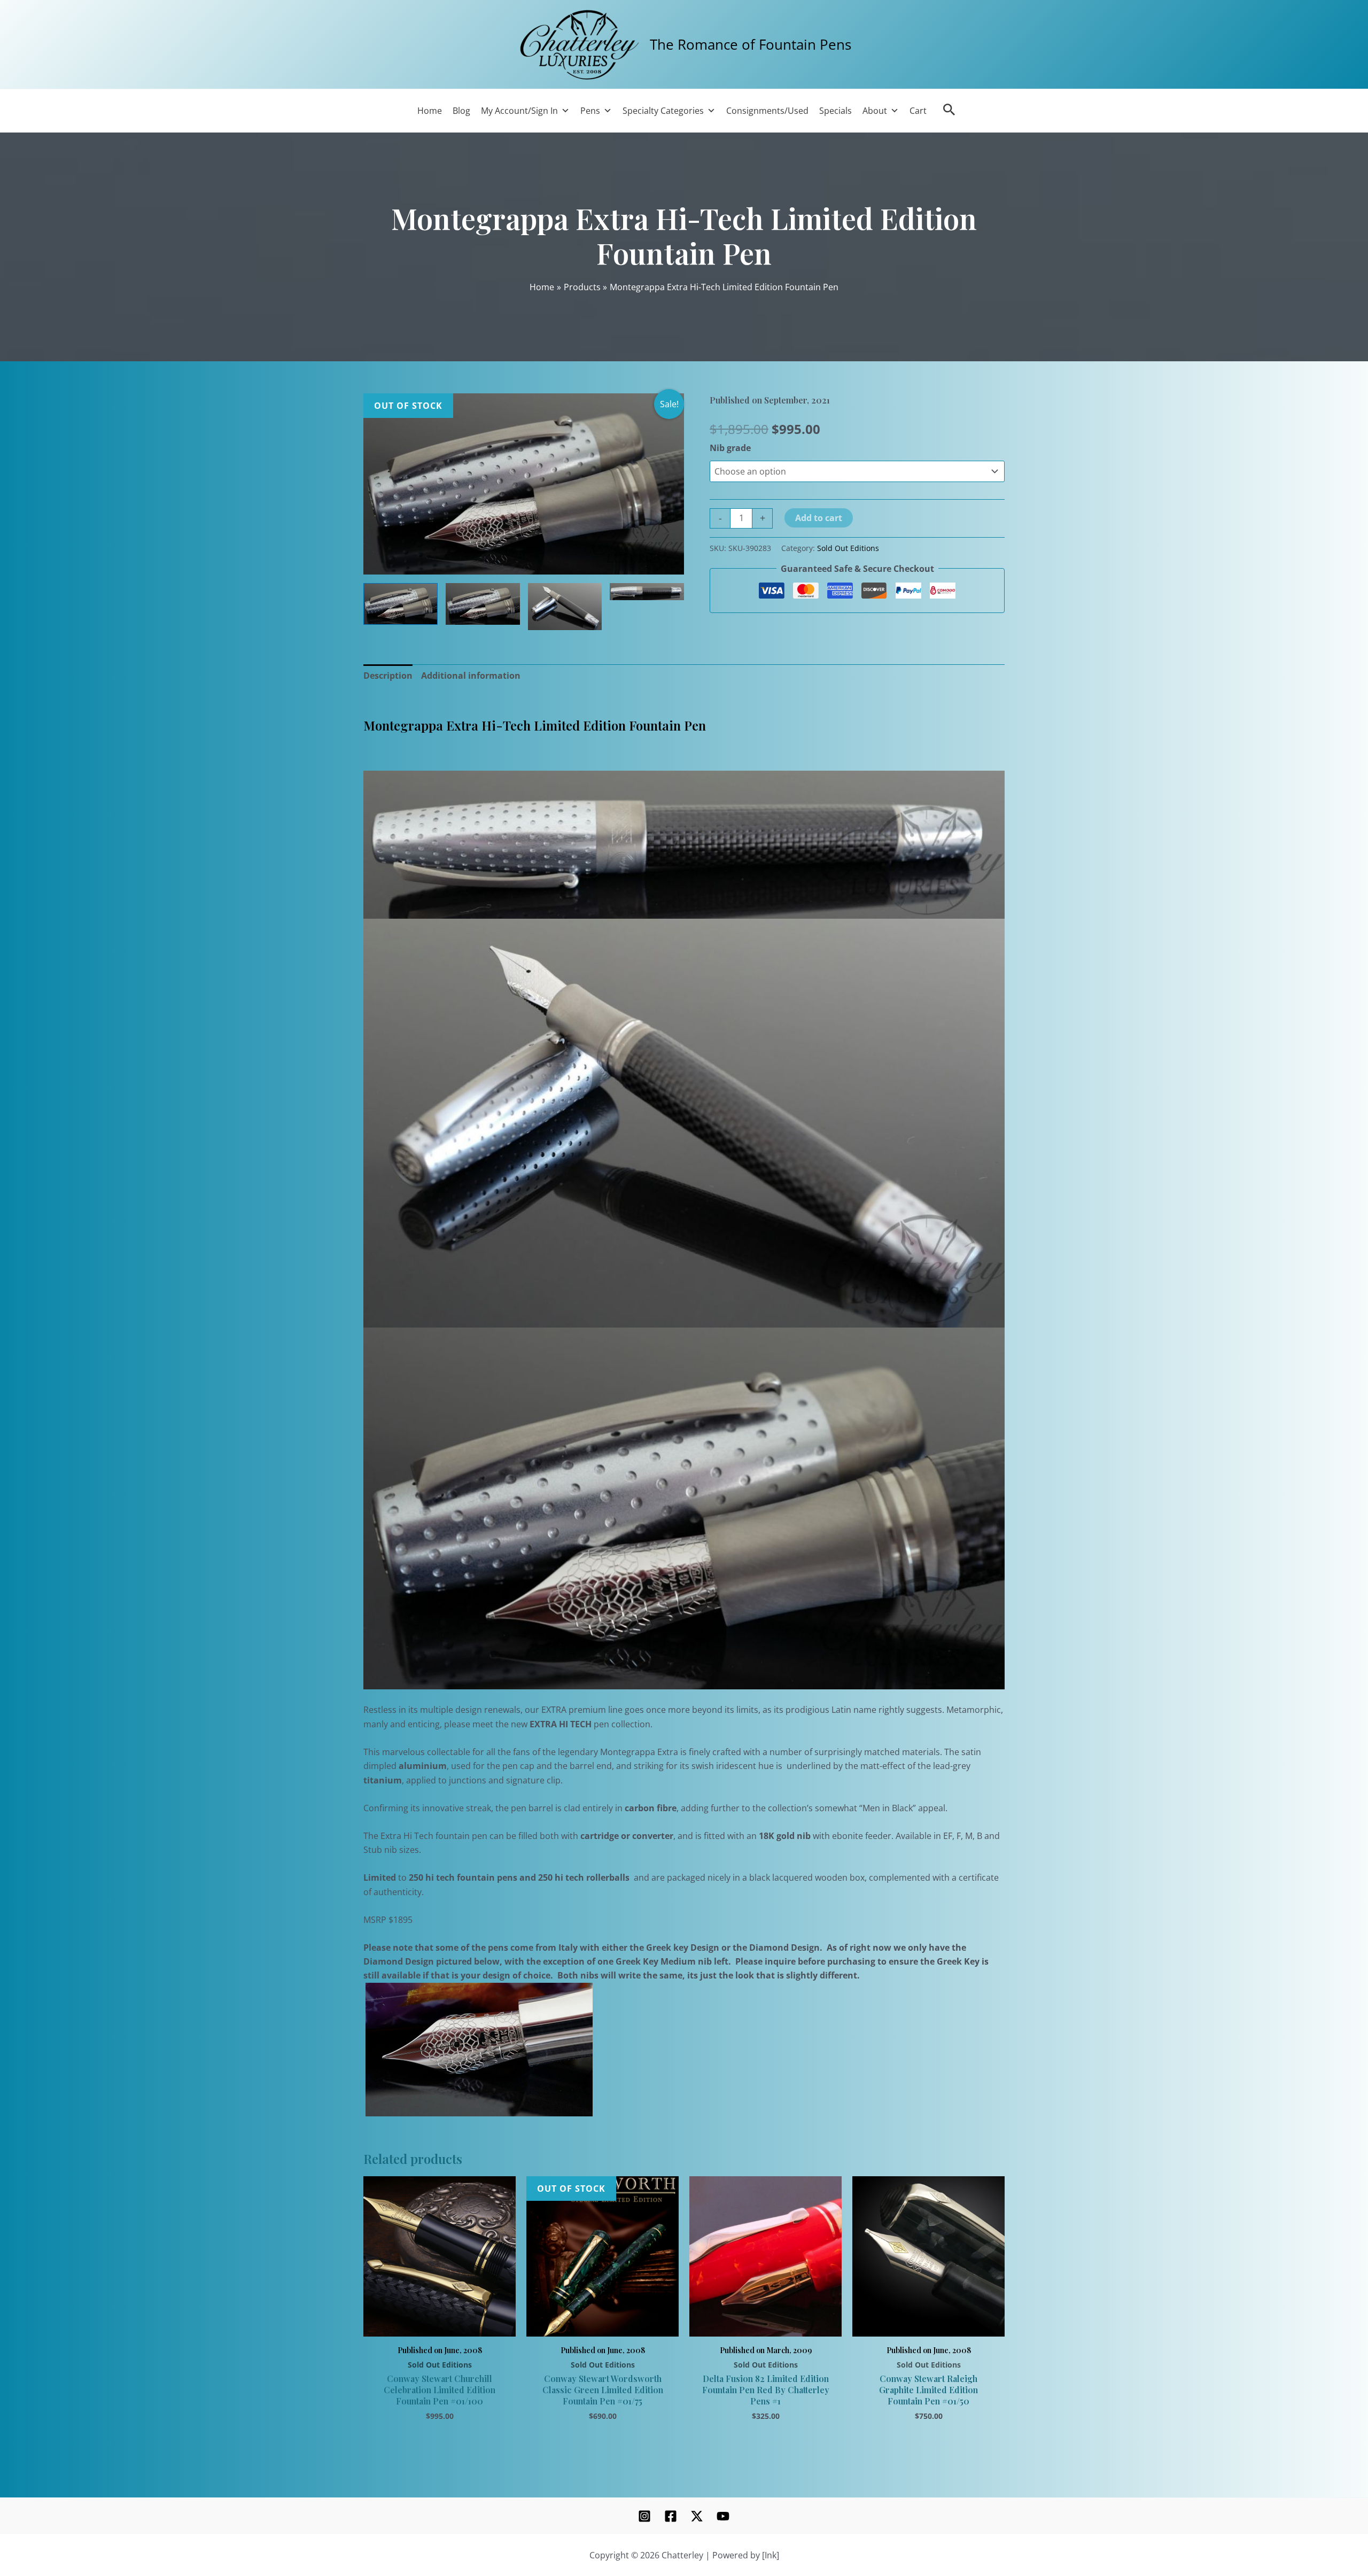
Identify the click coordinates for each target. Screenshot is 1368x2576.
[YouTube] (723, 2516)
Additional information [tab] (471, 676)
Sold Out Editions (848, 548)
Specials (835, 111)
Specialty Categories (663, 111)
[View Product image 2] (483, 604)
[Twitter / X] (697, 2516)
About (875, 111)
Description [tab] (388, 676)
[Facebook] (671, 2516)
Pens (590, 111)
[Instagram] (644, 2516)
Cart (918, 111)
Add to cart (819, 518)
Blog (461, 111)
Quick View (440, 2324)
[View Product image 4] (647, 592)
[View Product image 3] (565, 607)
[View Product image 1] (401, 604)
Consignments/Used (767, 111)
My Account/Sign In (519, 111)
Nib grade (730, 448)
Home (430, 111)
